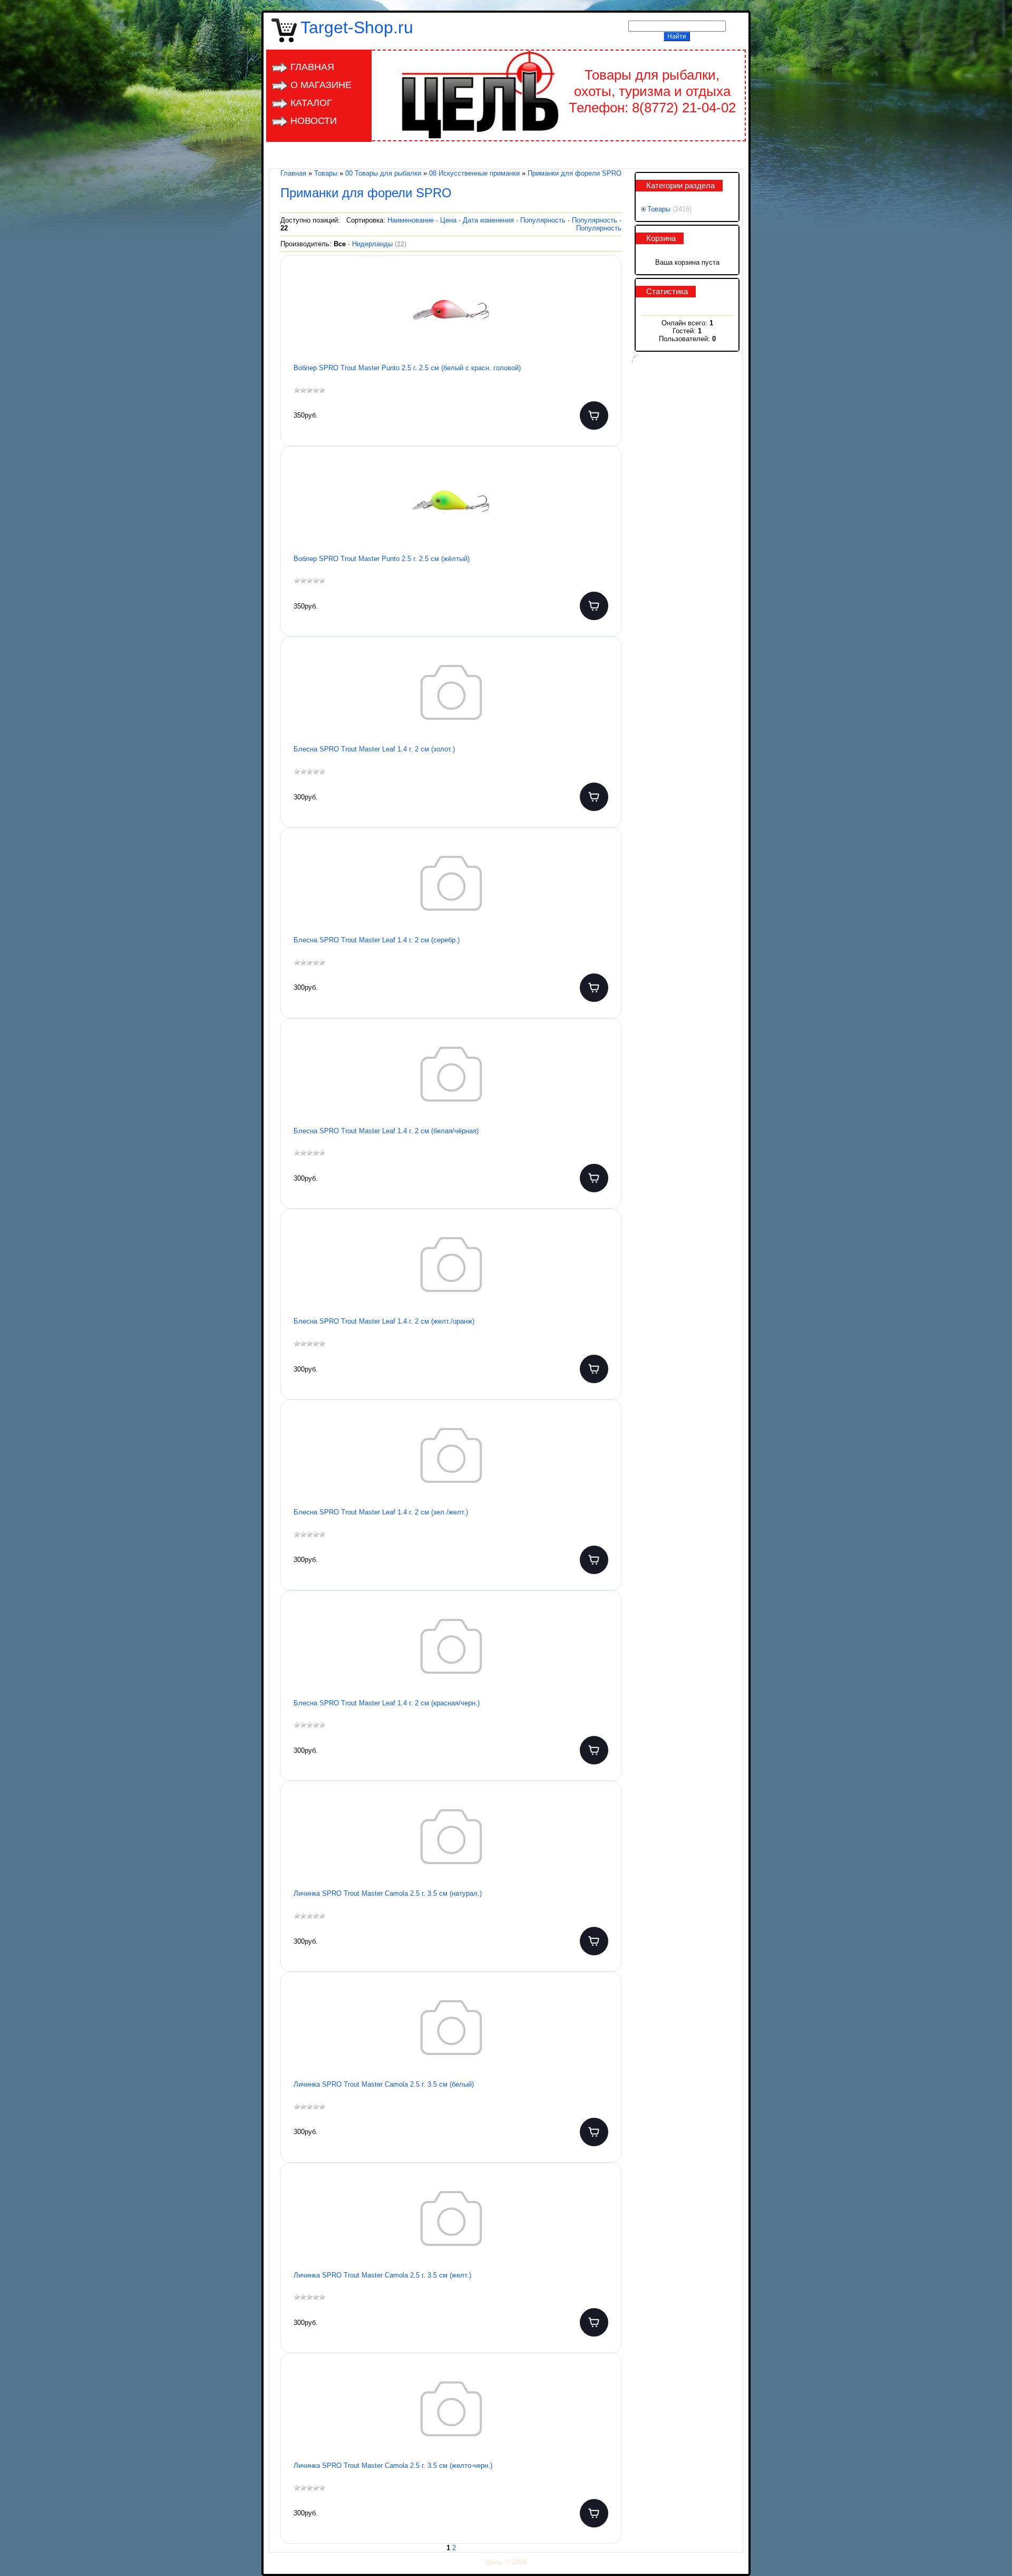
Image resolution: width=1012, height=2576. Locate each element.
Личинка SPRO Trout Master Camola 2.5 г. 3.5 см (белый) (384, 2084)
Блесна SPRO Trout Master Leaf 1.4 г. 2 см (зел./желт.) (381, 1512)
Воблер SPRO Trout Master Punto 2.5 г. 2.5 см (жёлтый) (382, 559)
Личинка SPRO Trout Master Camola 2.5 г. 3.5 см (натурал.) (388, 1893)
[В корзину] (594, 416)
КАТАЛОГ (311, 103)
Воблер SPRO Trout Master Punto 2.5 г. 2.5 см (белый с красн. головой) (407, 368)
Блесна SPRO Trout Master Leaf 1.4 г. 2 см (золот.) (374, 749)
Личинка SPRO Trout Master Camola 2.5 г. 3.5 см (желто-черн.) (393, 2466)
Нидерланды (379, 244)
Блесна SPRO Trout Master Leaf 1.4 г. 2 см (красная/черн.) (387, 1703)
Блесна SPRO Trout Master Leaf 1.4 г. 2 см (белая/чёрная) (386, 1131)
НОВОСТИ (314, 121)
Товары (659, 209)
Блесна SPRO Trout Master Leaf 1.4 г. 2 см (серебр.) (377, 940)
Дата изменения (488, 220)
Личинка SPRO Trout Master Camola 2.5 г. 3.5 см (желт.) (382, 2275)
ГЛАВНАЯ (312, 67)
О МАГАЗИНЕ (321, 85)
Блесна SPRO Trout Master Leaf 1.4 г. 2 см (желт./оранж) (384, 1321)
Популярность (543, 220)
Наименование (411, 220)
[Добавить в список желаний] (605, 286)
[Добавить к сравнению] (605, 320)
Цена (448, 220)
